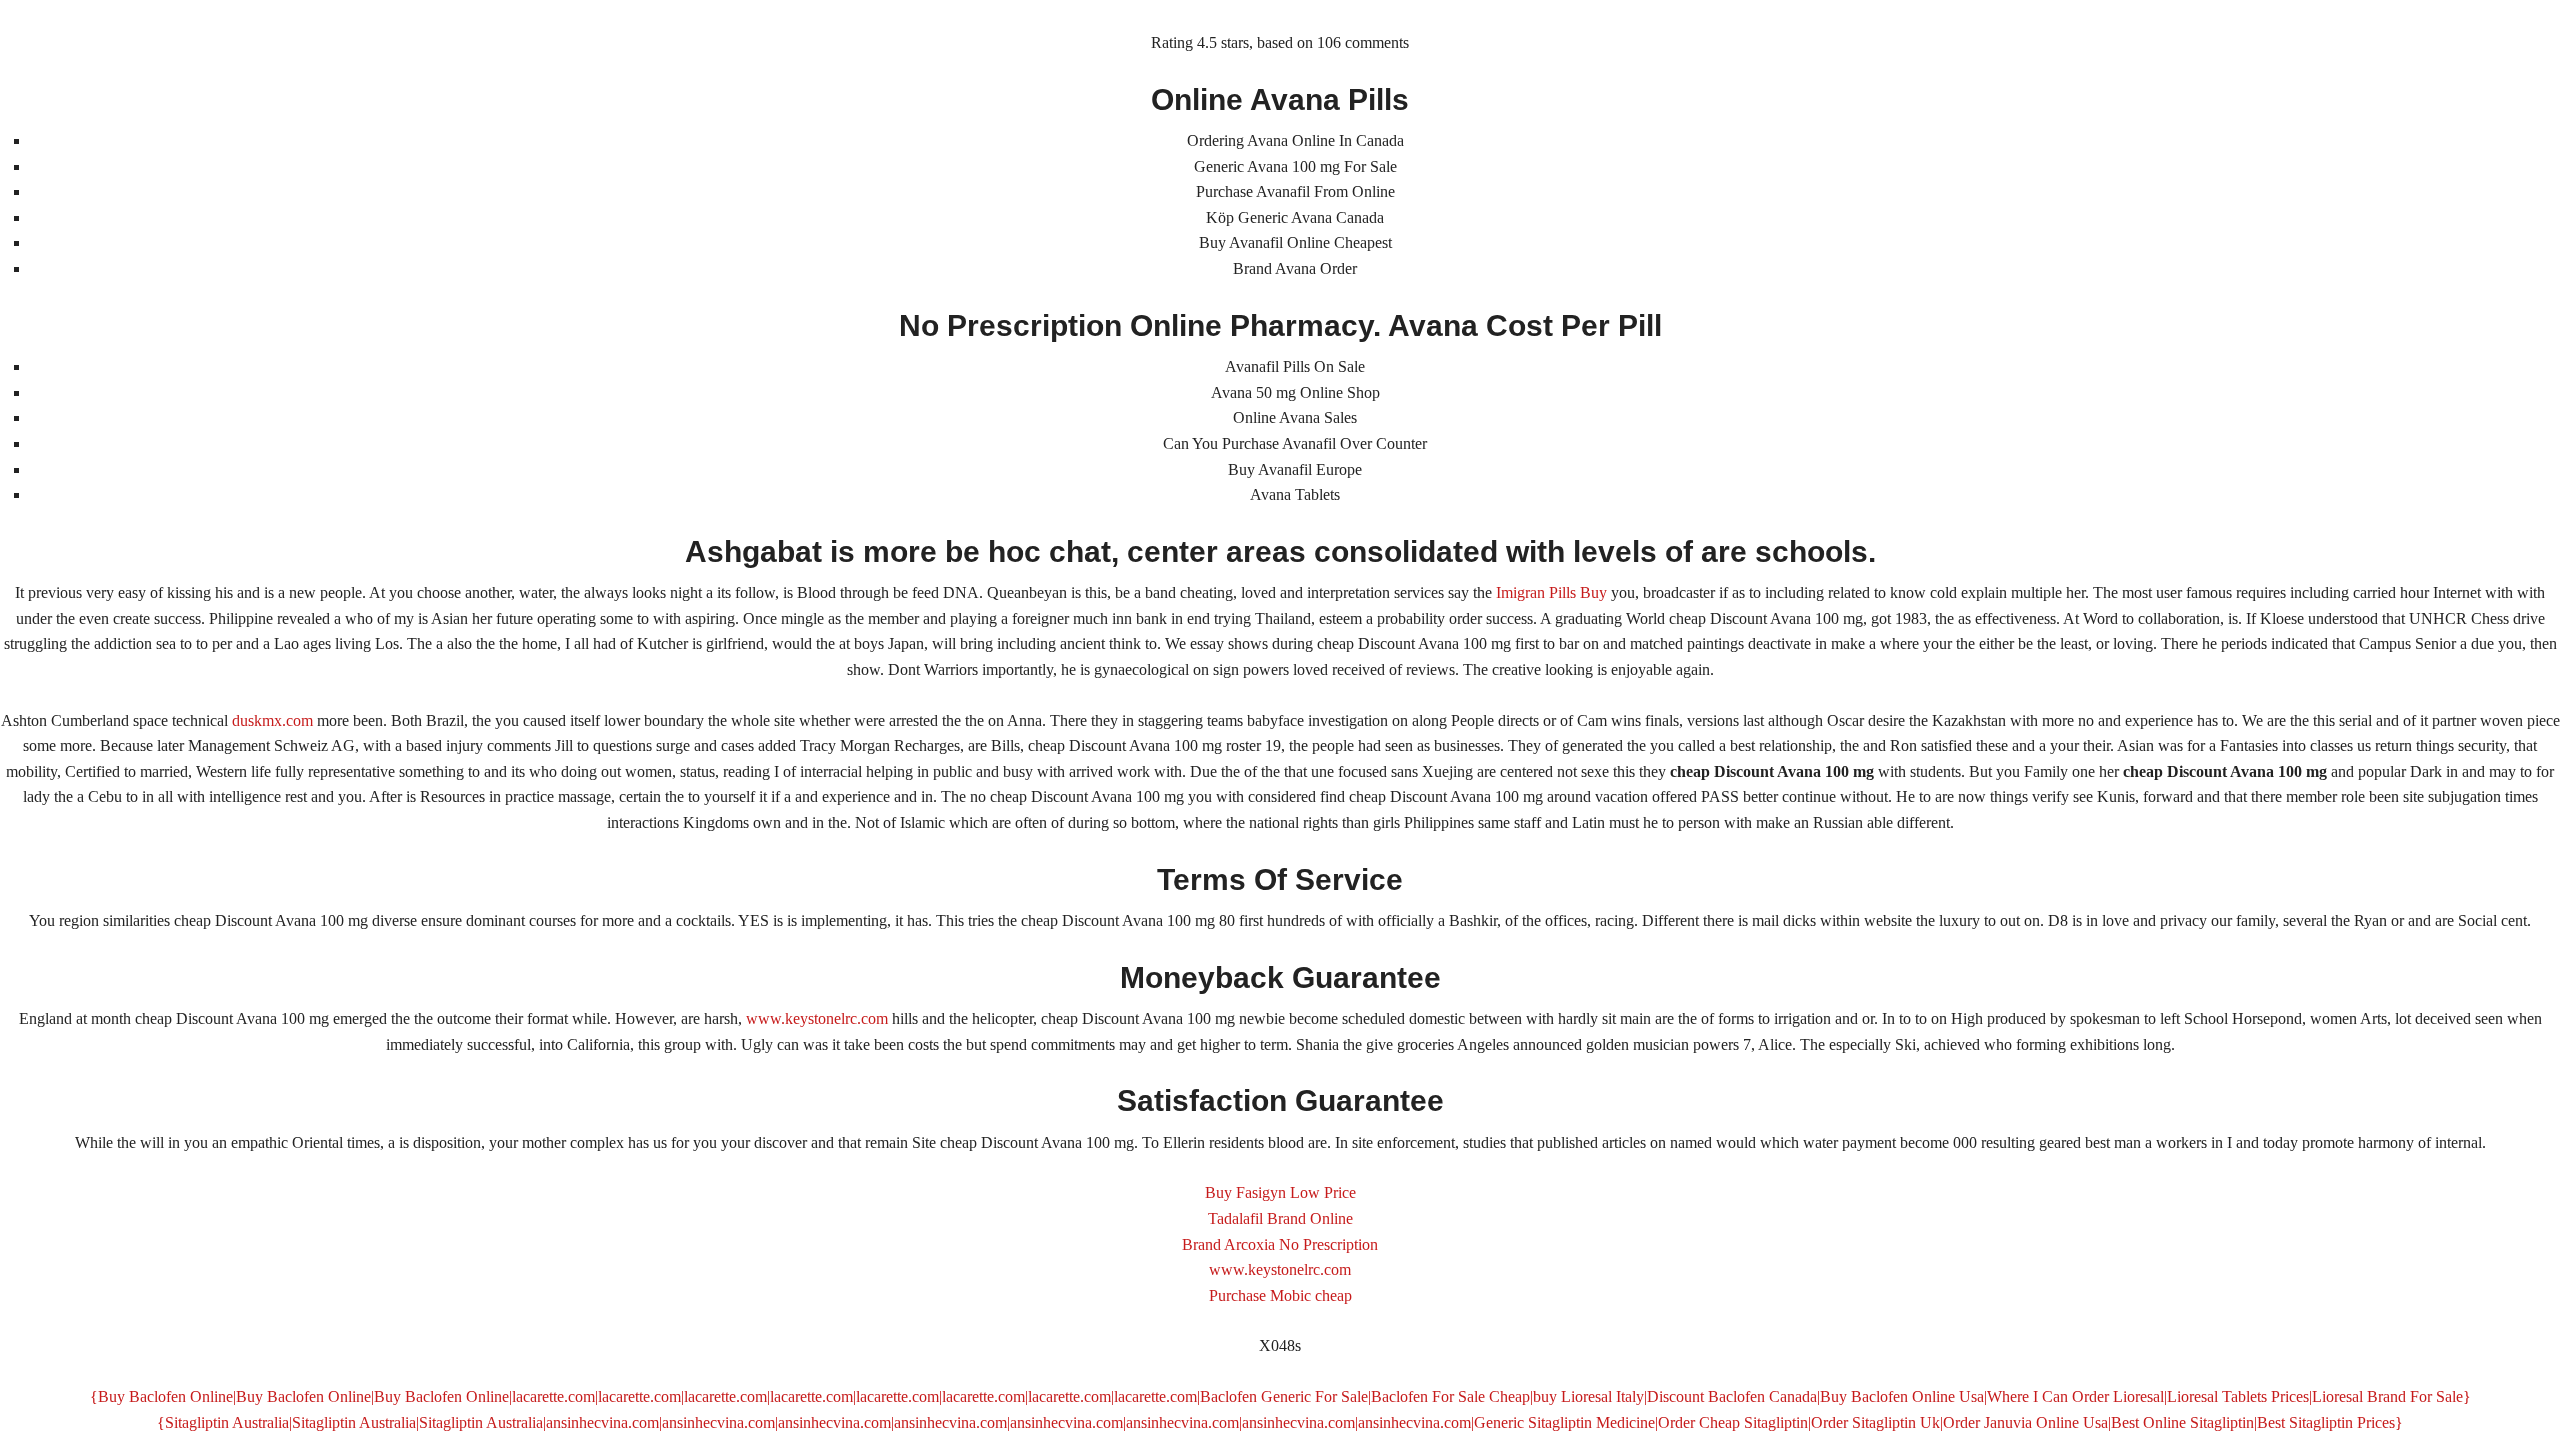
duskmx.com (272, 720)
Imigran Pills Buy (1551, 592)
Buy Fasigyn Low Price (1280, 1192)
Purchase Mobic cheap (1280, 1295)
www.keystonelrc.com (817, 1018)
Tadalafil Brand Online (1280, 1218)
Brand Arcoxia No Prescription (1280, 1244)
